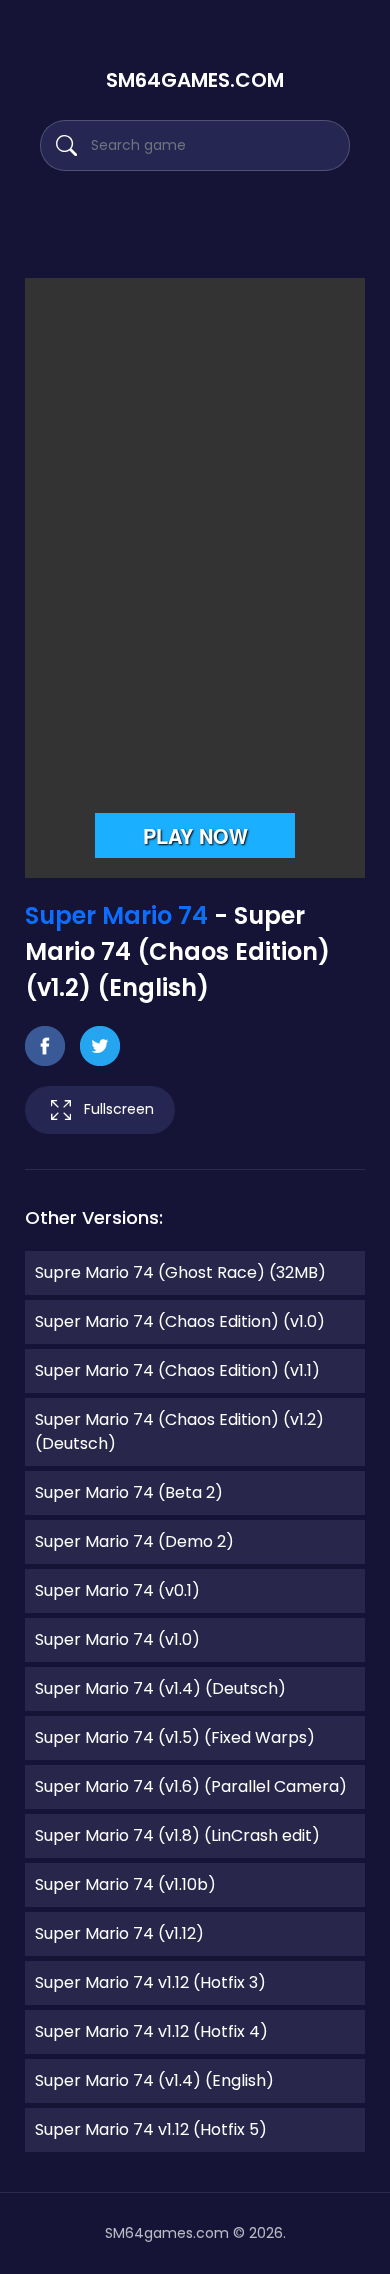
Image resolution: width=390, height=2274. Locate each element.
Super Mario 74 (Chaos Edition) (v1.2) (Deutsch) (179, 1431)
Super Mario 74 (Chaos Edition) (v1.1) (177, 1370)
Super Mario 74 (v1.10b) (125, 1884)
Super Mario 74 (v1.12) (119, 1933)
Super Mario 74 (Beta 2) (129, 1492)
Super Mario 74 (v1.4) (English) (154, 2080)
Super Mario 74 (116, 915)
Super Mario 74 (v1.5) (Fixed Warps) (175, 1737)
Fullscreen (119, 1109)
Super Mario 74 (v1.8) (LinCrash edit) (177, 1835)
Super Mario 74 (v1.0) (117, 1639)
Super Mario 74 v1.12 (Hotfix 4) (151, 2031)
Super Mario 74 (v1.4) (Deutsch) (160, 1688)
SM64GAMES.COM (195, 80)
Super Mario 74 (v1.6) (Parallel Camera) (191, 1786)
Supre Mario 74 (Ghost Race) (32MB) (180, 1272)
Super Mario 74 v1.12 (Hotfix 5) (151, 2129)
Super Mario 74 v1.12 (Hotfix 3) (150, 1982)
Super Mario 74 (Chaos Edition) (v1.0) (180, 1321)
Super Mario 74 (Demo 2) (134, 1541)
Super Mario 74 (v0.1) (117, 1590)
